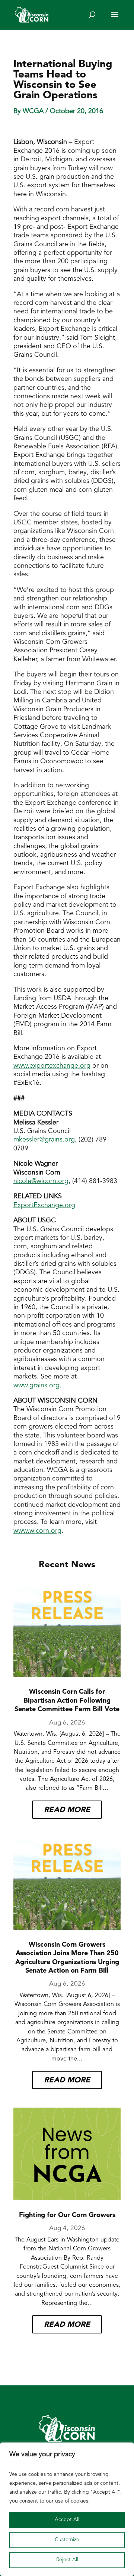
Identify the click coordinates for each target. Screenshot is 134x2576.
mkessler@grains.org (44, 1140)
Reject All (67, 2560)
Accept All (67, 2520)
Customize (67, 2540)
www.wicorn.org (37, 1531)
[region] (67, 2509)
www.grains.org (36, 1386)
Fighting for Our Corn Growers (67, 2216)
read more (67, 1810)
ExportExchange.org (44, 1206)
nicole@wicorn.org (41, 1182)
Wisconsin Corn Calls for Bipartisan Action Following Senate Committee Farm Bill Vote (67, 1701)
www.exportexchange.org (52, 1066)
